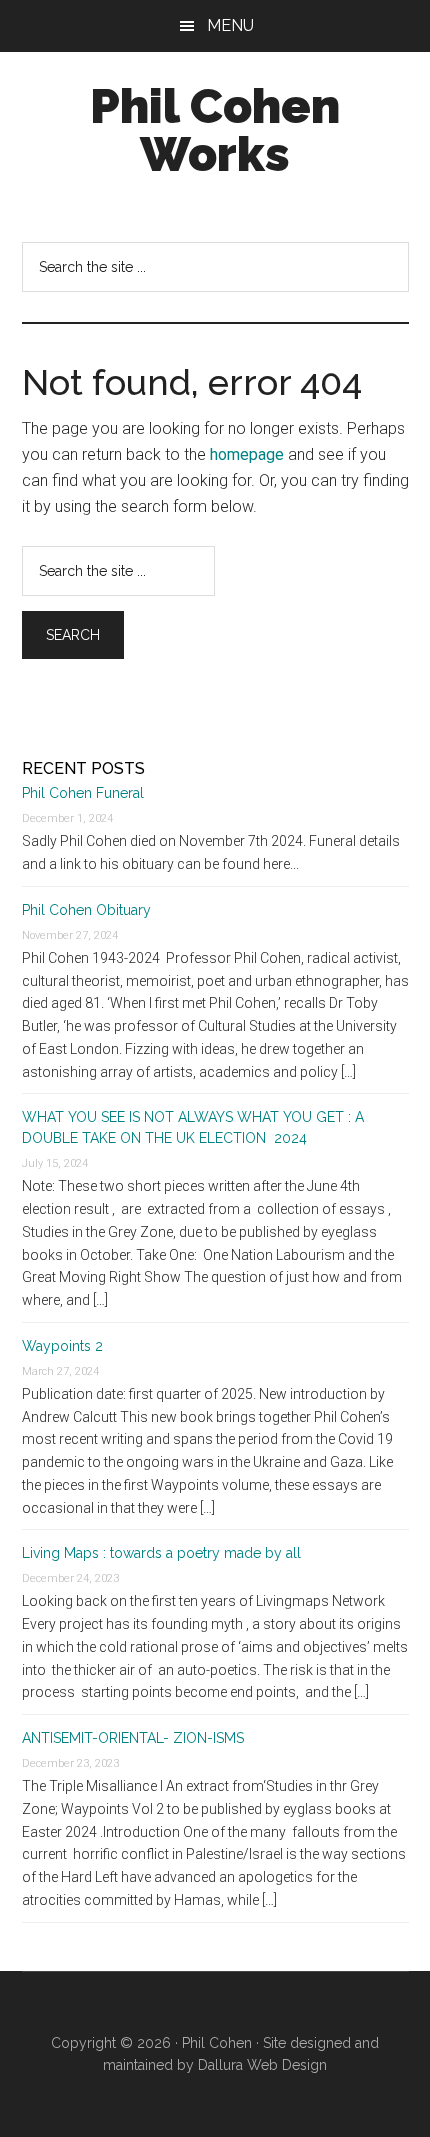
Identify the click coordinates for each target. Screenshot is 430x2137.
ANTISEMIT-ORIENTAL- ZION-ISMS (133, 1738)
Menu (230, 25)
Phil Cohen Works (215, 130)
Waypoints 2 (62, 1346)
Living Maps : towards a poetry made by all (161, 1553)
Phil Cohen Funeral (83, 793)
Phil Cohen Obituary (86, 910)
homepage (247, 454)
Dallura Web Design (262, 2065)
